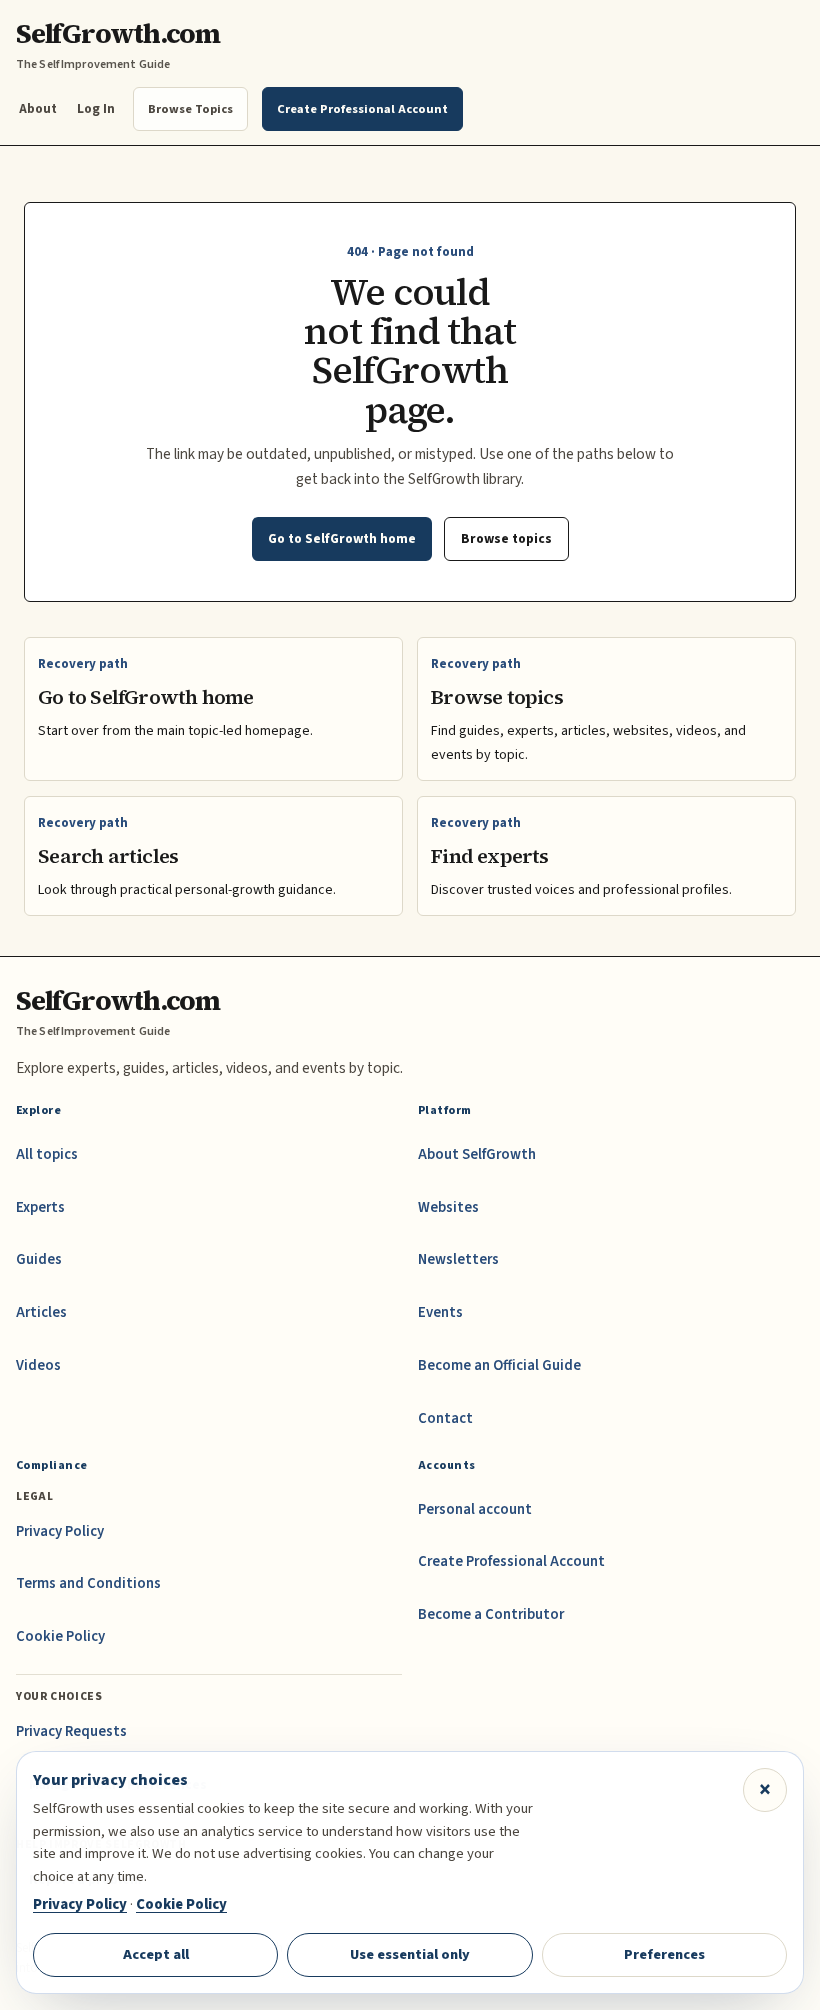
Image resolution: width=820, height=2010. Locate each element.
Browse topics (506, 538)
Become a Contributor (491, 1614)
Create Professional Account (511, 1561)
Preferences (664, 1954)
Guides (39, 1259)
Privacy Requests (71, 1731)
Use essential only (410, 1954)
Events (440, 1312)
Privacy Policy (60, 1531)
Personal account (475, 1509)
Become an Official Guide (499, 1365)
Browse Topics (190, 109)
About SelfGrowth (477, 1154)
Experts (40, 1207)
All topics (47, 1154)
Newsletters (458, 1259)
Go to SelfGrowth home (342, 538)
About (38, 108)
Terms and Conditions (88, 1583)
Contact (445, 1418)
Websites (448, 1207)
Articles (41, 1312)
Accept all (156, 1954)
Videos (38, 1365)
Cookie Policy (60, 1636)
